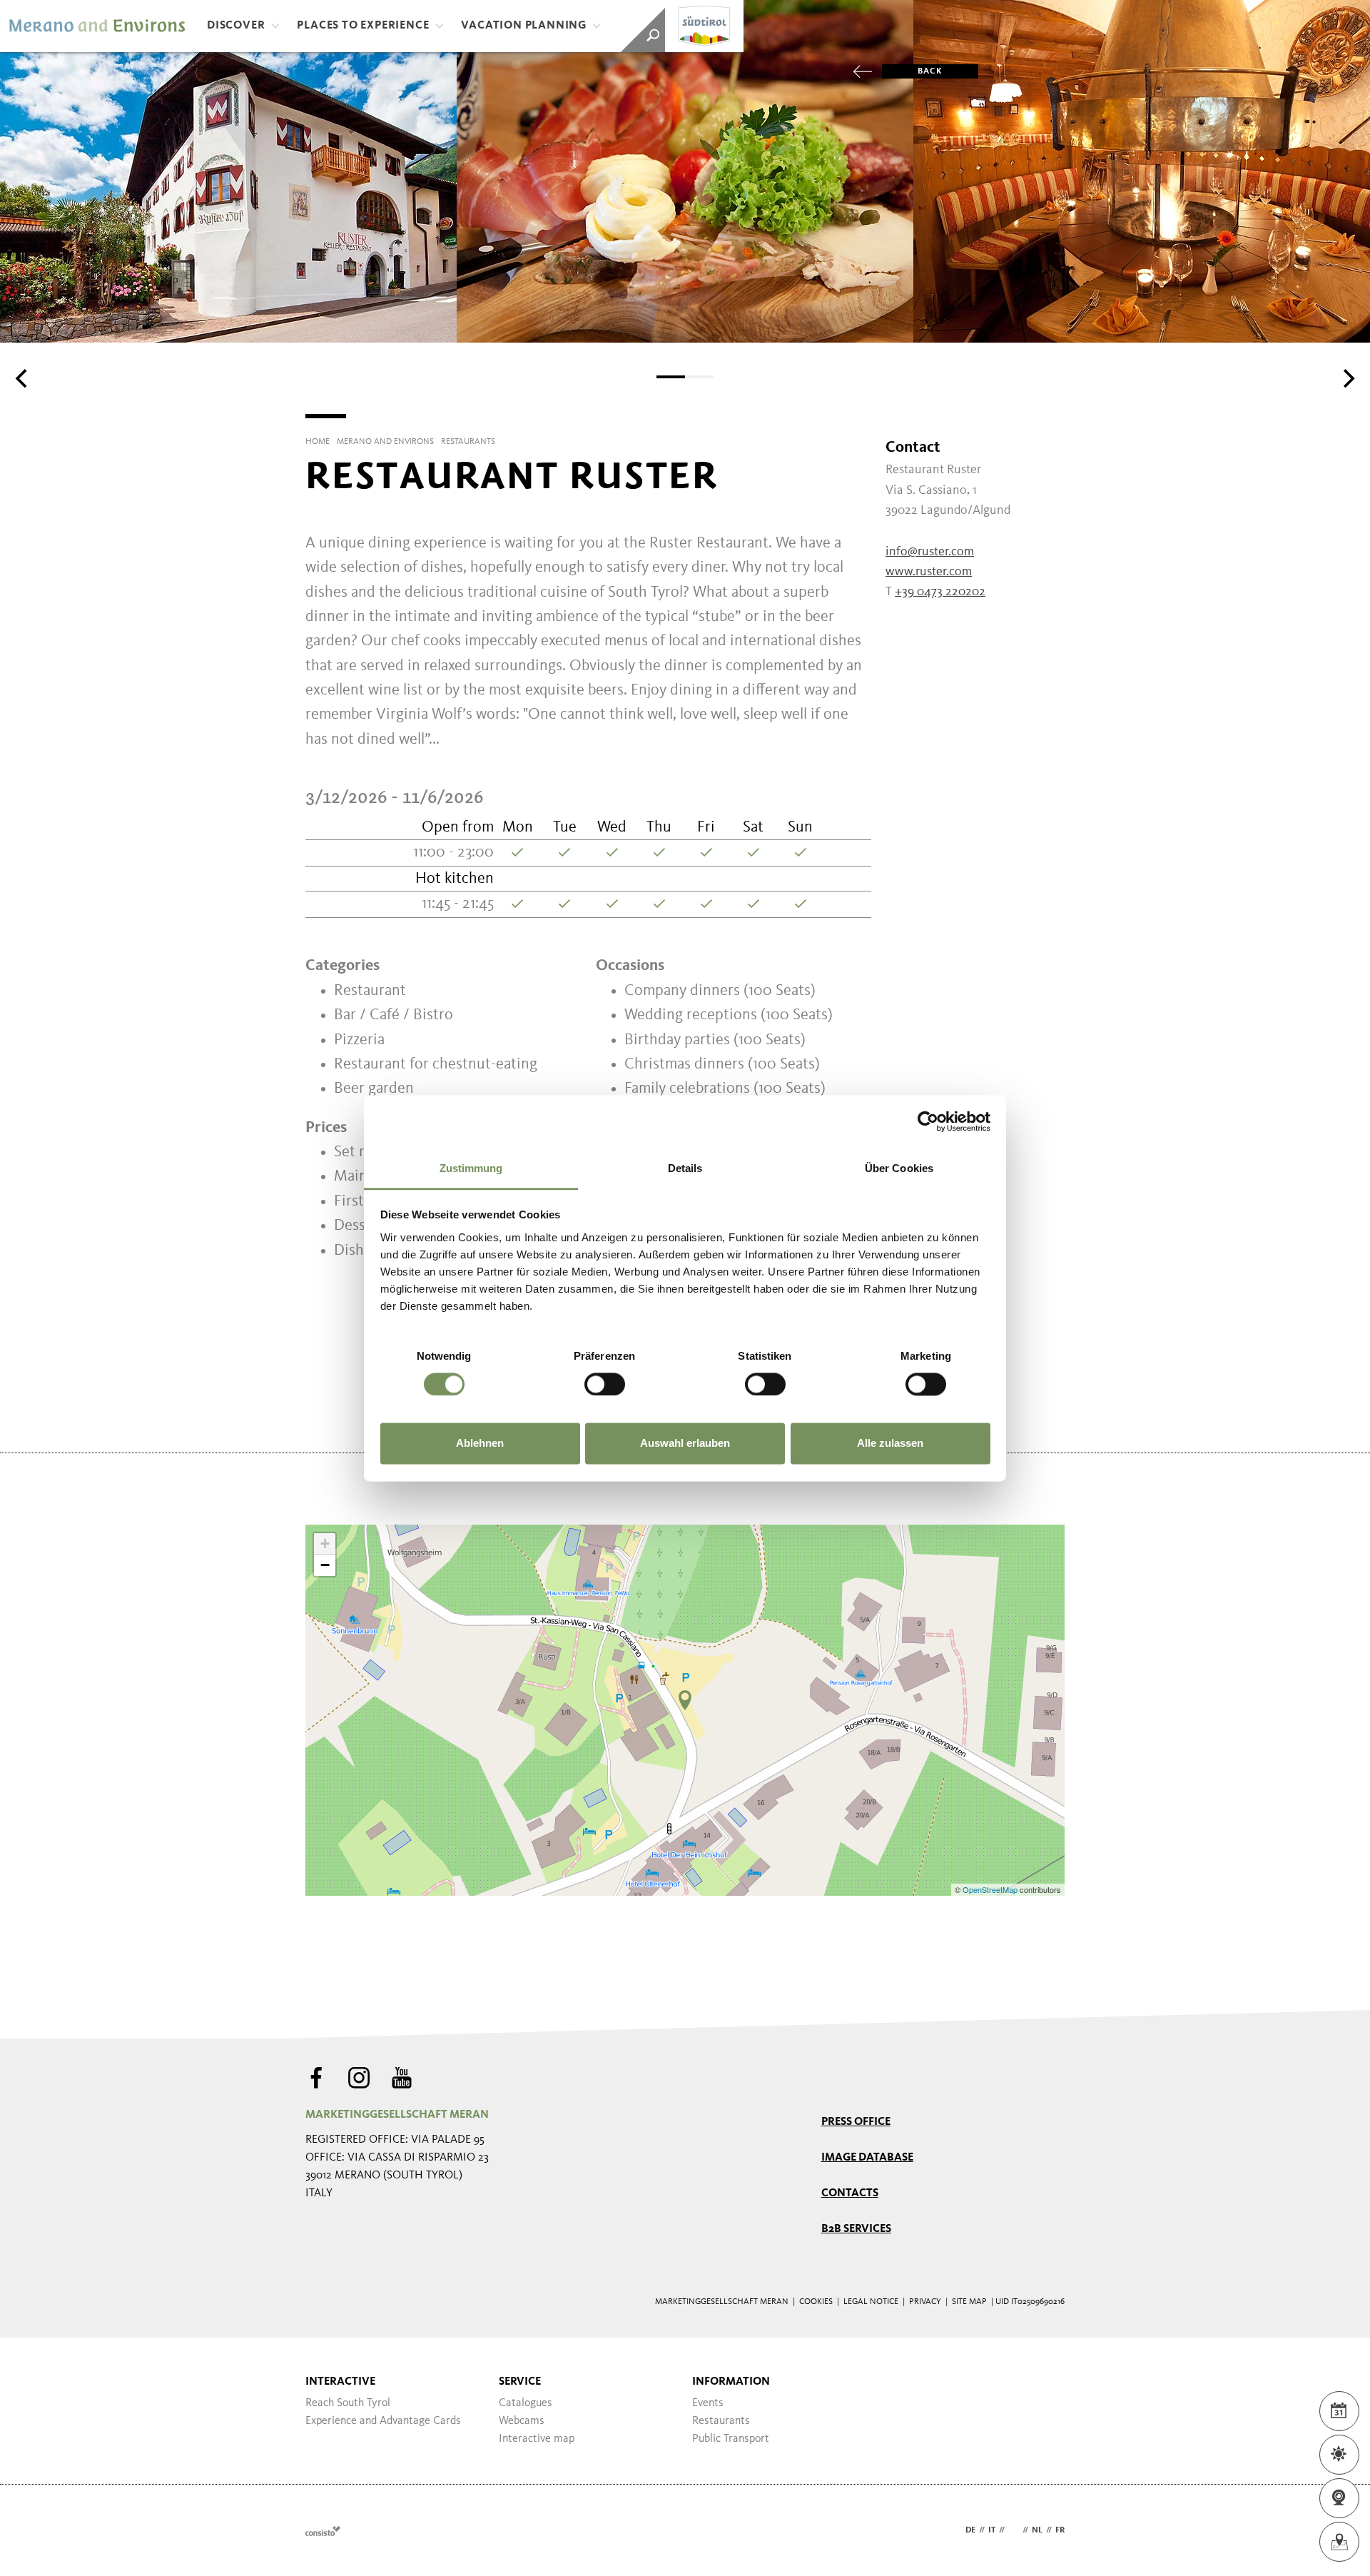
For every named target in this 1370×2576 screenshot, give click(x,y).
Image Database (867, 2158)
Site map (969, 2302)
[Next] (1347, 378)
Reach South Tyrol (348, 2403)
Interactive (340, 2382)
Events (708, 2403)
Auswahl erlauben (685, 1444)
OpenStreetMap (991, 1889)
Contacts (850, 2193)
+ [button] (325, 1544)
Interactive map (537, 2439)
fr (1060, 2530)
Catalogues (526, 2403)
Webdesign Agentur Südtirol (323, 2531)
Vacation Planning (524, 26)
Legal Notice (871, 2302)
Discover (236, 26)
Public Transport (731, 2439)
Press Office (856, 2122)
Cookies (816, 2302)
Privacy (925, 2302)
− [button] (325, 1565)
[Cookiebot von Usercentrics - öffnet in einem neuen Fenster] (928, 1121)
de (970, 2530)
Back (930, 71)
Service (520, 2382)
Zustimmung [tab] (471, 1168)
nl (1037, 2530)
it (992, 2530)
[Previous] (23, 378)
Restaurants (721, 2421)
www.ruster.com (929, 572)
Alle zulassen (890, 1444)
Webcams (522, 2421)
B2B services (856, 2229)
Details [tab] (685, 1168)
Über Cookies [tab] (899, 1168)
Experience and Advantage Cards (383, 2421)
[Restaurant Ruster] (685, 1700)
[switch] (605, 1384)
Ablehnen (480, 1444)
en (1014, 2530)
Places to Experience (363, 26)
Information (731, 2382)
